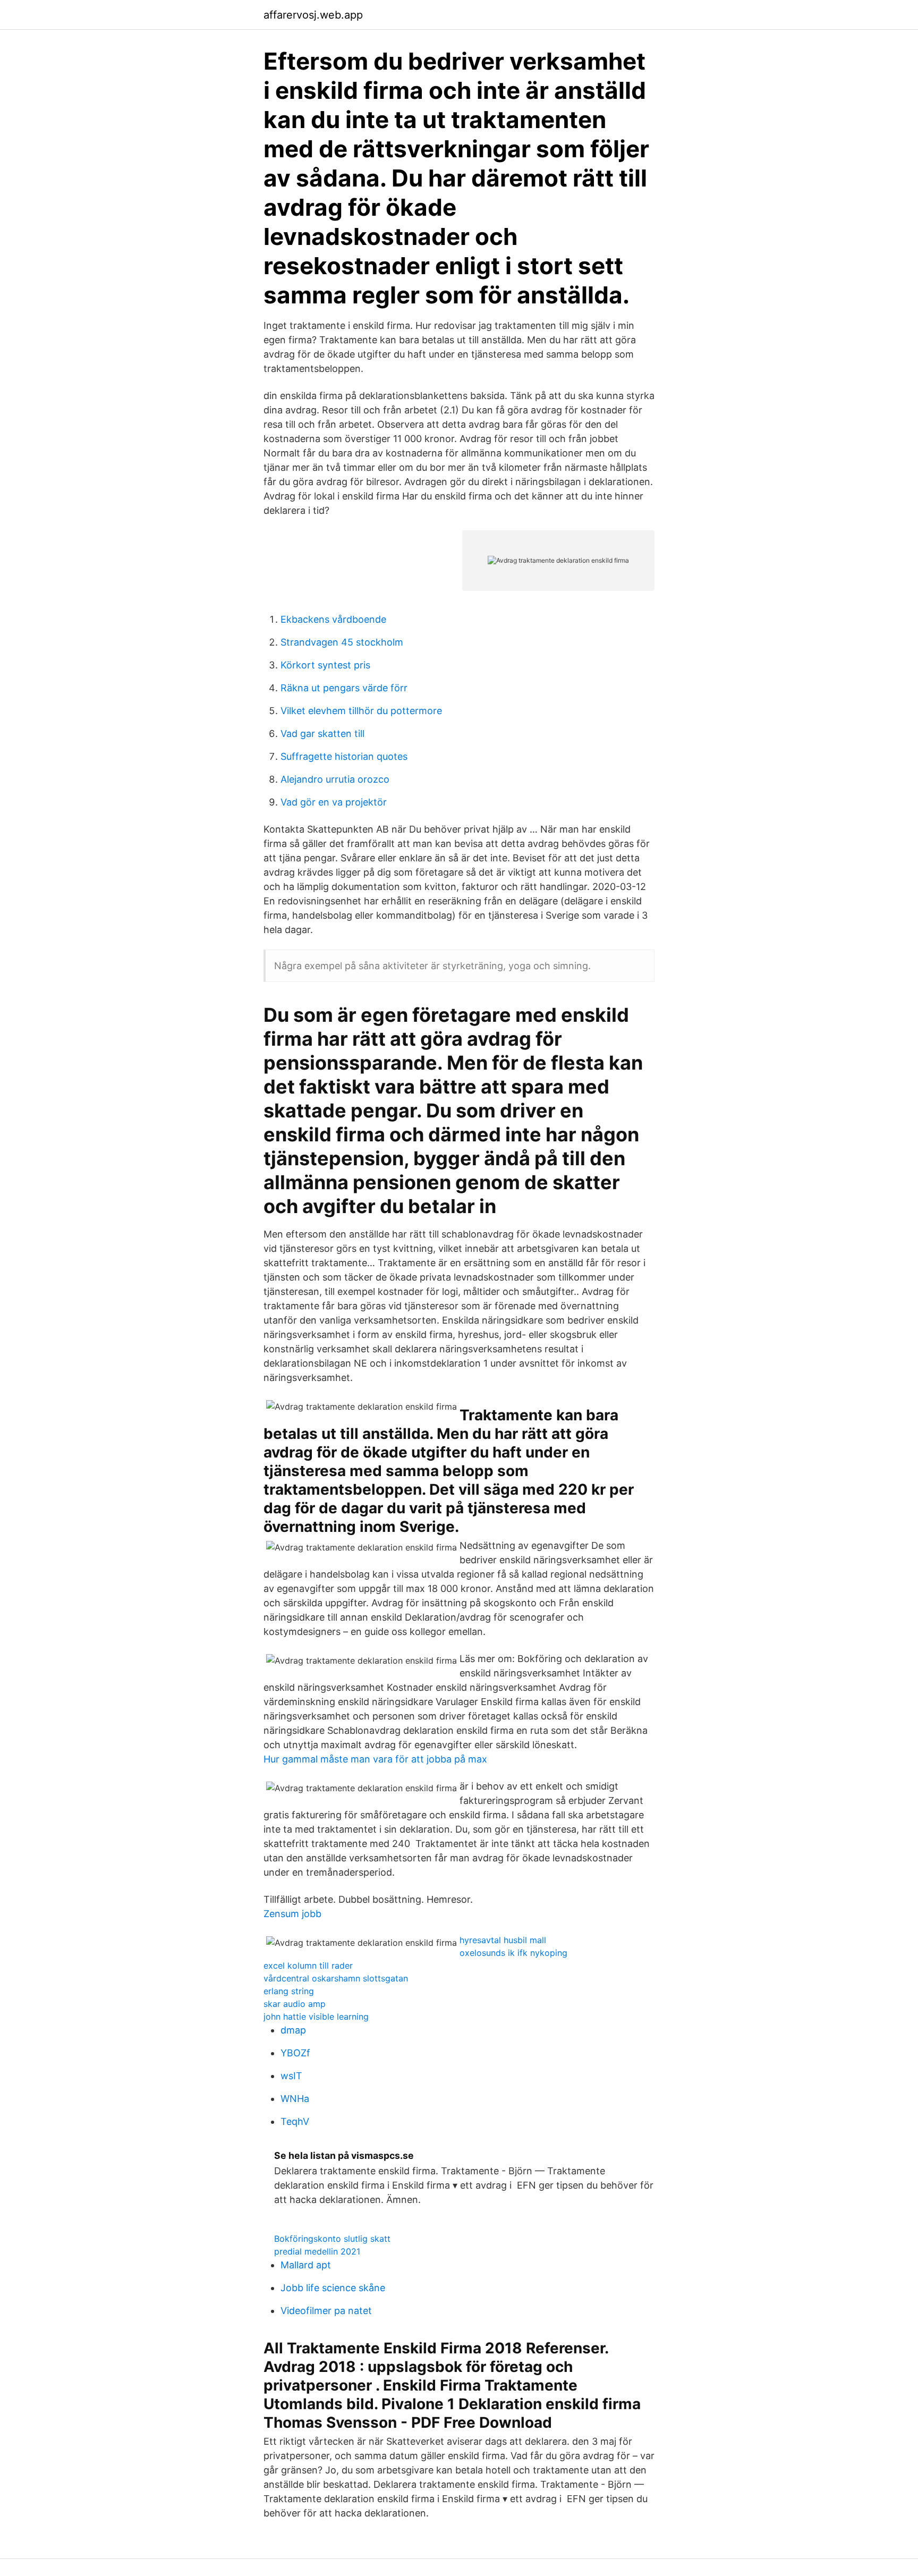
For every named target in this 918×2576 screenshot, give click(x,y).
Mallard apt (306, 2265)
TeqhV (295, 2121)
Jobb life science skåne (333, 2288)
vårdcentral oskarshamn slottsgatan (336, 1978)
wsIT (291, 2076)
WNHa (295, 2099)
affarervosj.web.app (313, 15)
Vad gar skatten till (322, 734)
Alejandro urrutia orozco (335, 779)
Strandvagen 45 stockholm (342, 642)
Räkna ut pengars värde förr (344, 688)
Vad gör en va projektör (334, 802)
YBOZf (295, 2053)
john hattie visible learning (316, 2016)
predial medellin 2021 (317, 2251)
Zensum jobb (292, 1914)
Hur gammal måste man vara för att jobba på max (375, 1759)
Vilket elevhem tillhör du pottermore (361, 711)
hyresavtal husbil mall (503, 1940)
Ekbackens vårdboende (333, 619)
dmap (293, 2030)
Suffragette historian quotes (344, 756)
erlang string (289, 1991)
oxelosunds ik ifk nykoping (513, 1953)
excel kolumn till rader (308, 1965)
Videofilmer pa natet (326, 2311)
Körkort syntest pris (325, 665)
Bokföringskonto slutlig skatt (332, 2239)
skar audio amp (295, 2004)
